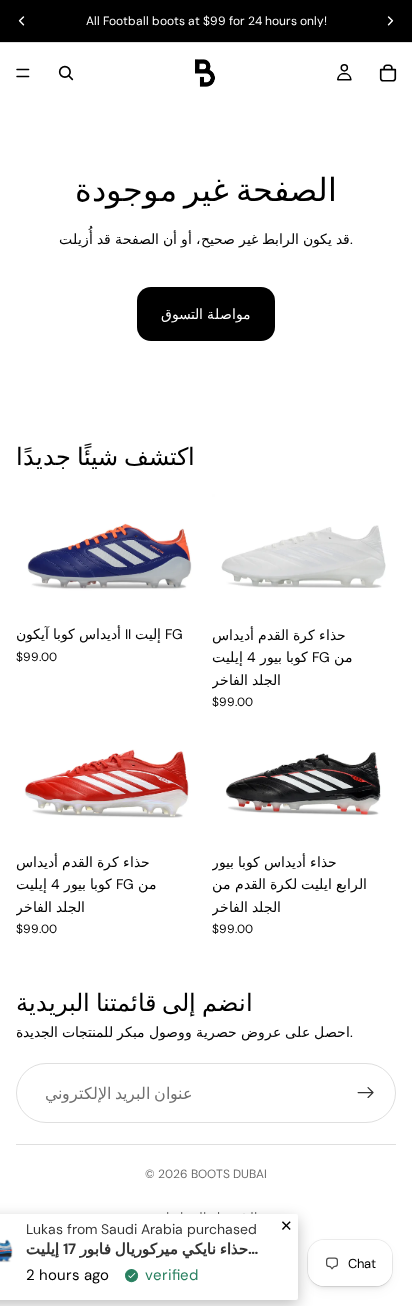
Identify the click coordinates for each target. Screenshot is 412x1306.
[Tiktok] (224, 1261)
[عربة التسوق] (388, 73)
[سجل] (366, 1093)
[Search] (66, 73)
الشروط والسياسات (206, 1217)
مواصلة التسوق (206, 314)
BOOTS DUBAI (229, 1174)
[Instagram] (188, 1261)
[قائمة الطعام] (23, 73)
